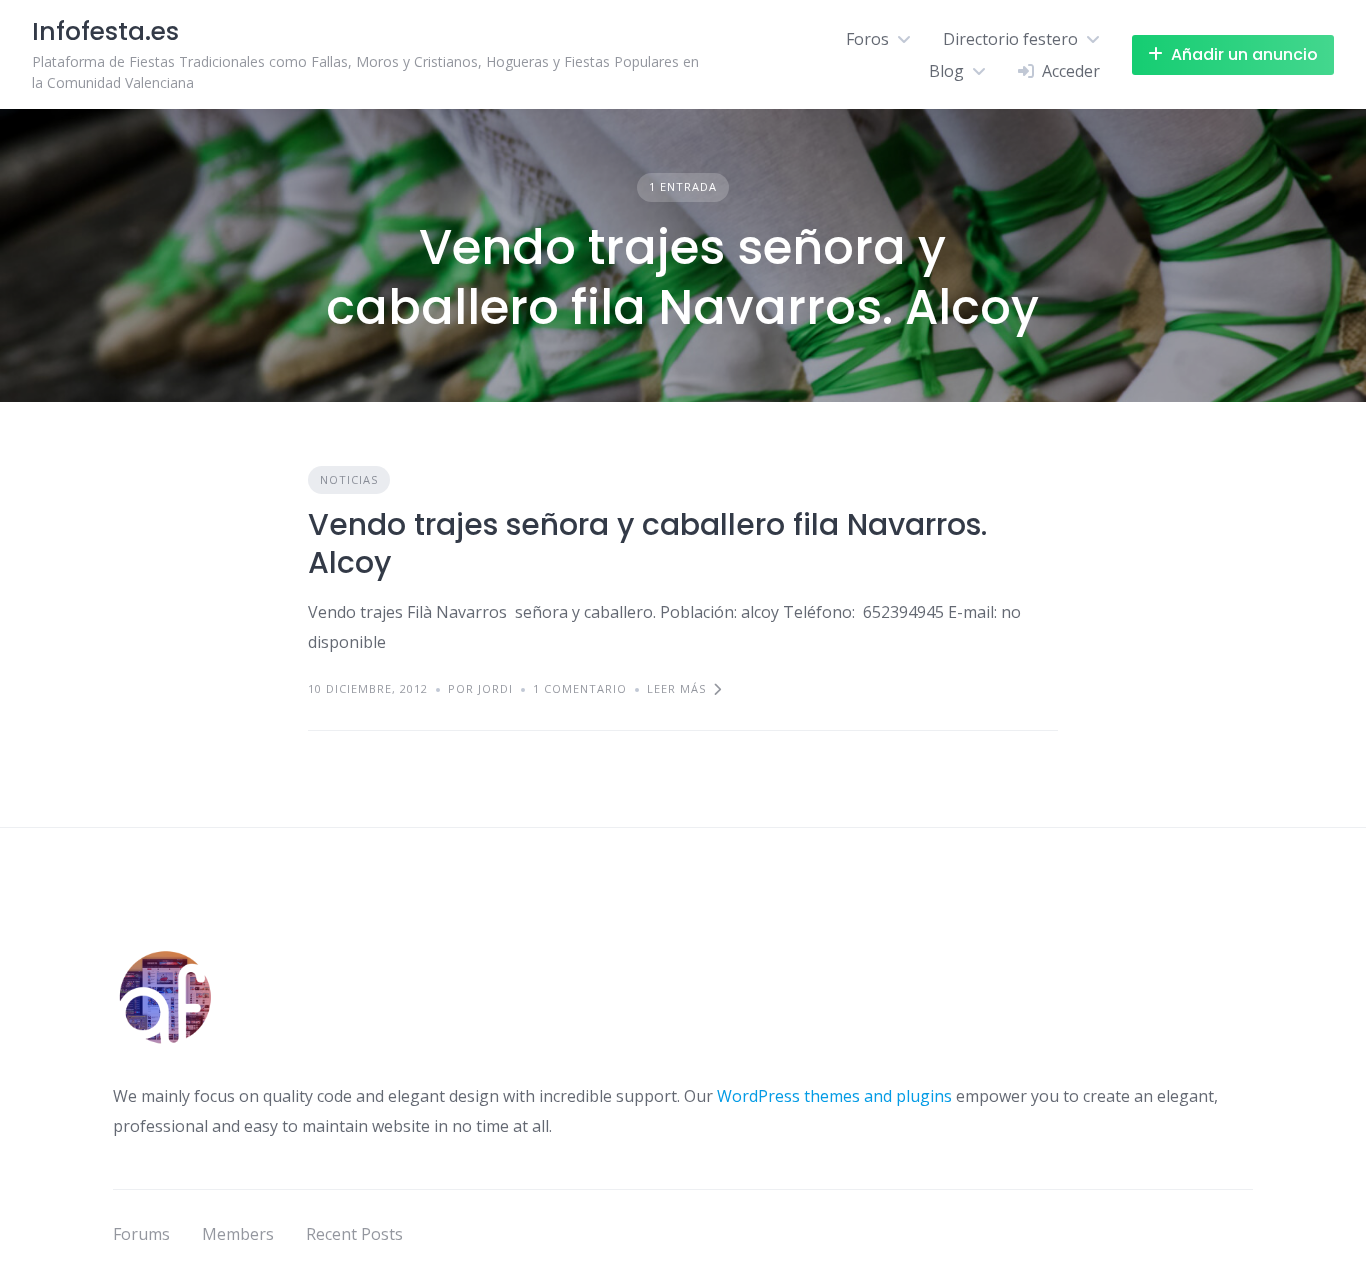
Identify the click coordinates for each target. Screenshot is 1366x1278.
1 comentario (580, 688)
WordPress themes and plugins (834, 1096)
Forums (141, 1234)
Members (238, 1234)
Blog (946, 71)
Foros (867, 39)
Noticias (349, 479)
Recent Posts (354, 1234)
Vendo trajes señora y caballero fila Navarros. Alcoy (647, 543)
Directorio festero (1010, 39)
